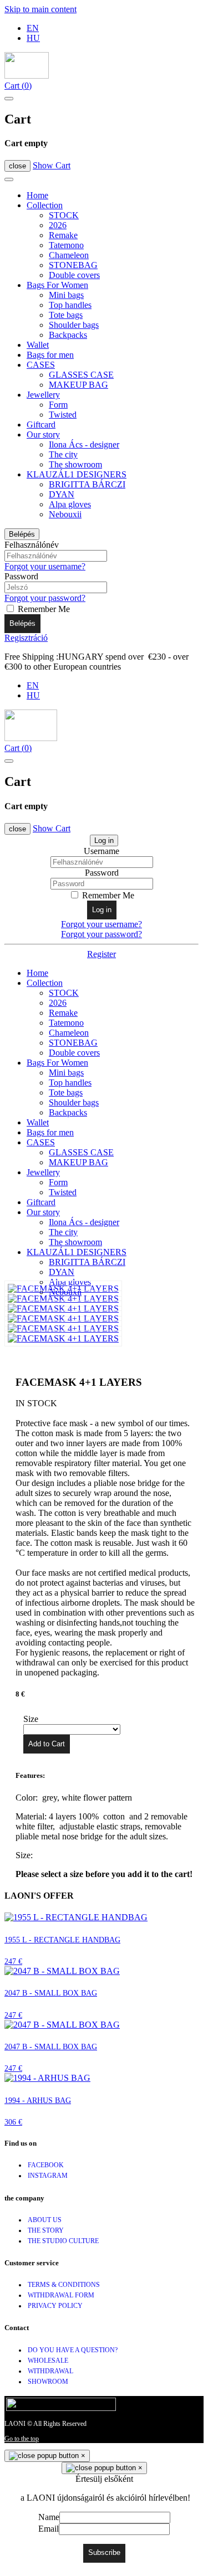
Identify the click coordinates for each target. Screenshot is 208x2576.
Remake (63, 235)
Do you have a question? (73, 2350)
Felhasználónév (32, 545)
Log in (104, 840)
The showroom (75, 464)
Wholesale (48, 2361)
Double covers (74, 275)
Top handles (70, 305)
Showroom (48, 2382)
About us (45, 2220)
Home (37, 195)
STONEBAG (73, 265)
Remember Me (43, 609)
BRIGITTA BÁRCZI (87, 484)
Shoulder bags (74, 325)
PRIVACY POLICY (55, 2306)
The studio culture (63, 2241)
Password (21, 576)
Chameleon (69, 255)
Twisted (63, 415)
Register (102, 954)
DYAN (62, 494)
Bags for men (50, 355)
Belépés (22, 534)
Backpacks (68, 335)
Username (102, 851)
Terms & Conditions (64, 2285)
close (17, 166)
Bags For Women (57, 285)
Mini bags (66, 295)
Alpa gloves (70, 504)
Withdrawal (50, 2371)
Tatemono (66, 245)
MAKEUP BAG (78, 385)
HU (33, 38)
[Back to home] (27, 76)
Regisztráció (26, 638)
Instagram (48, 2176)
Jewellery (43, 395)
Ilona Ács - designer (84, 444)
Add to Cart (47, 1744)
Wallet (38, 345)
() (18, 86)
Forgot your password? (45, 598)
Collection (45, 205)
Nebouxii (65, 514)
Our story (43, 435)
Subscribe (104, 2552)
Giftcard (41, 425)
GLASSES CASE (81, 375)
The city (63, 454)
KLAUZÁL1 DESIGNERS (77, 474)
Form (58, 405)
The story (46, 2230)
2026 (58, 225)
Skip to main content (40, 9)
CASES (41, 365)
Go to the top (22, 2439)
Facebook (46, 2165)
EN (33, 28)
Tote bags (66, 315)
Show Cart (52, 165)
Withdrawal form (61, 2295)
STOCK (64, 215)
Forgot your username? (45, 566)
